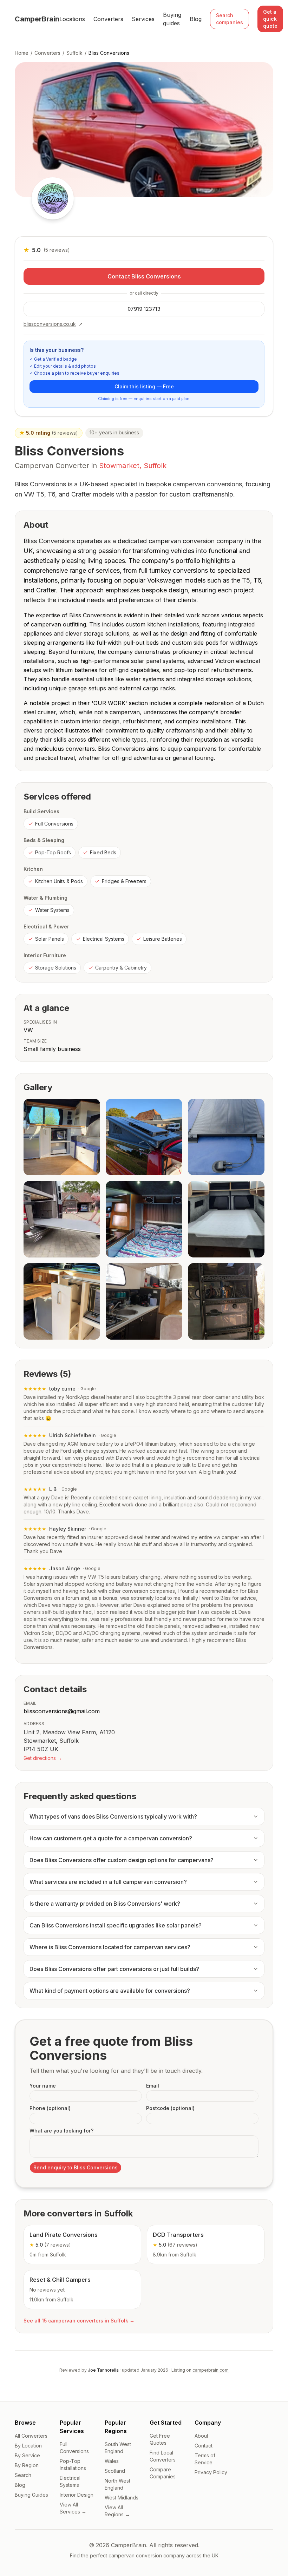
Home (22, 53)
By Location (28, 2446)
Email (153, 2086)
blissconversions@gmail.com (62, 1711)
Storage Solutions (56, 968)
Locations (72, 19)
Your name (43, 2086)
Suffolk (74, 53)
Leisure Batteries (163, 939)
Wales (112, 2461)
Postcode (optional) (170, 2108)
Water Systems (52, 910)
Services (143, 19)
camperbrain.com (211, 2370)
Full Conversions (54, 824)
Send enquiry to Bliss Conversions (76, 2167)
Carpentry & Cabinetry (121, 968)
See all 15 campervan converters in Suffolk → (79, 2321)
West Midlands (122, 2498)
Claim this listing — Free (144, 386)
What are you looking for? (61, 2131)
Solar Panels (50, 939)
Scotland (115, 2471)
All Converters (31, 2436)
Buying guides (172, 19)
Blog (196, 19)
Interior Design (77, 2495)
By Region (27, 2465)
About (201, 2436)
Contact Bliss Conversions (144, 276)
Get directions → (43, 1758)
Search (23, 2475)
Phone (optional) (50, 2108)
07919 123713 (144, 309)
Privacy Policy (211, 2472)
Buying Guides (31, 2495)
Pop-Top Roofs (53, 852)
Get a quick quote (270, 19)
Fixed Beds (103, 852)
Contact (204, 2446)
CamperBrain (37, 19)
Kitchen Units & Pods (59, 881)
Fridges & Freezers (124, 881)
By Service (27, 2455)
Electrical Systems (104, 939)
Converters (108, 19)
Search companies (230, 19)
